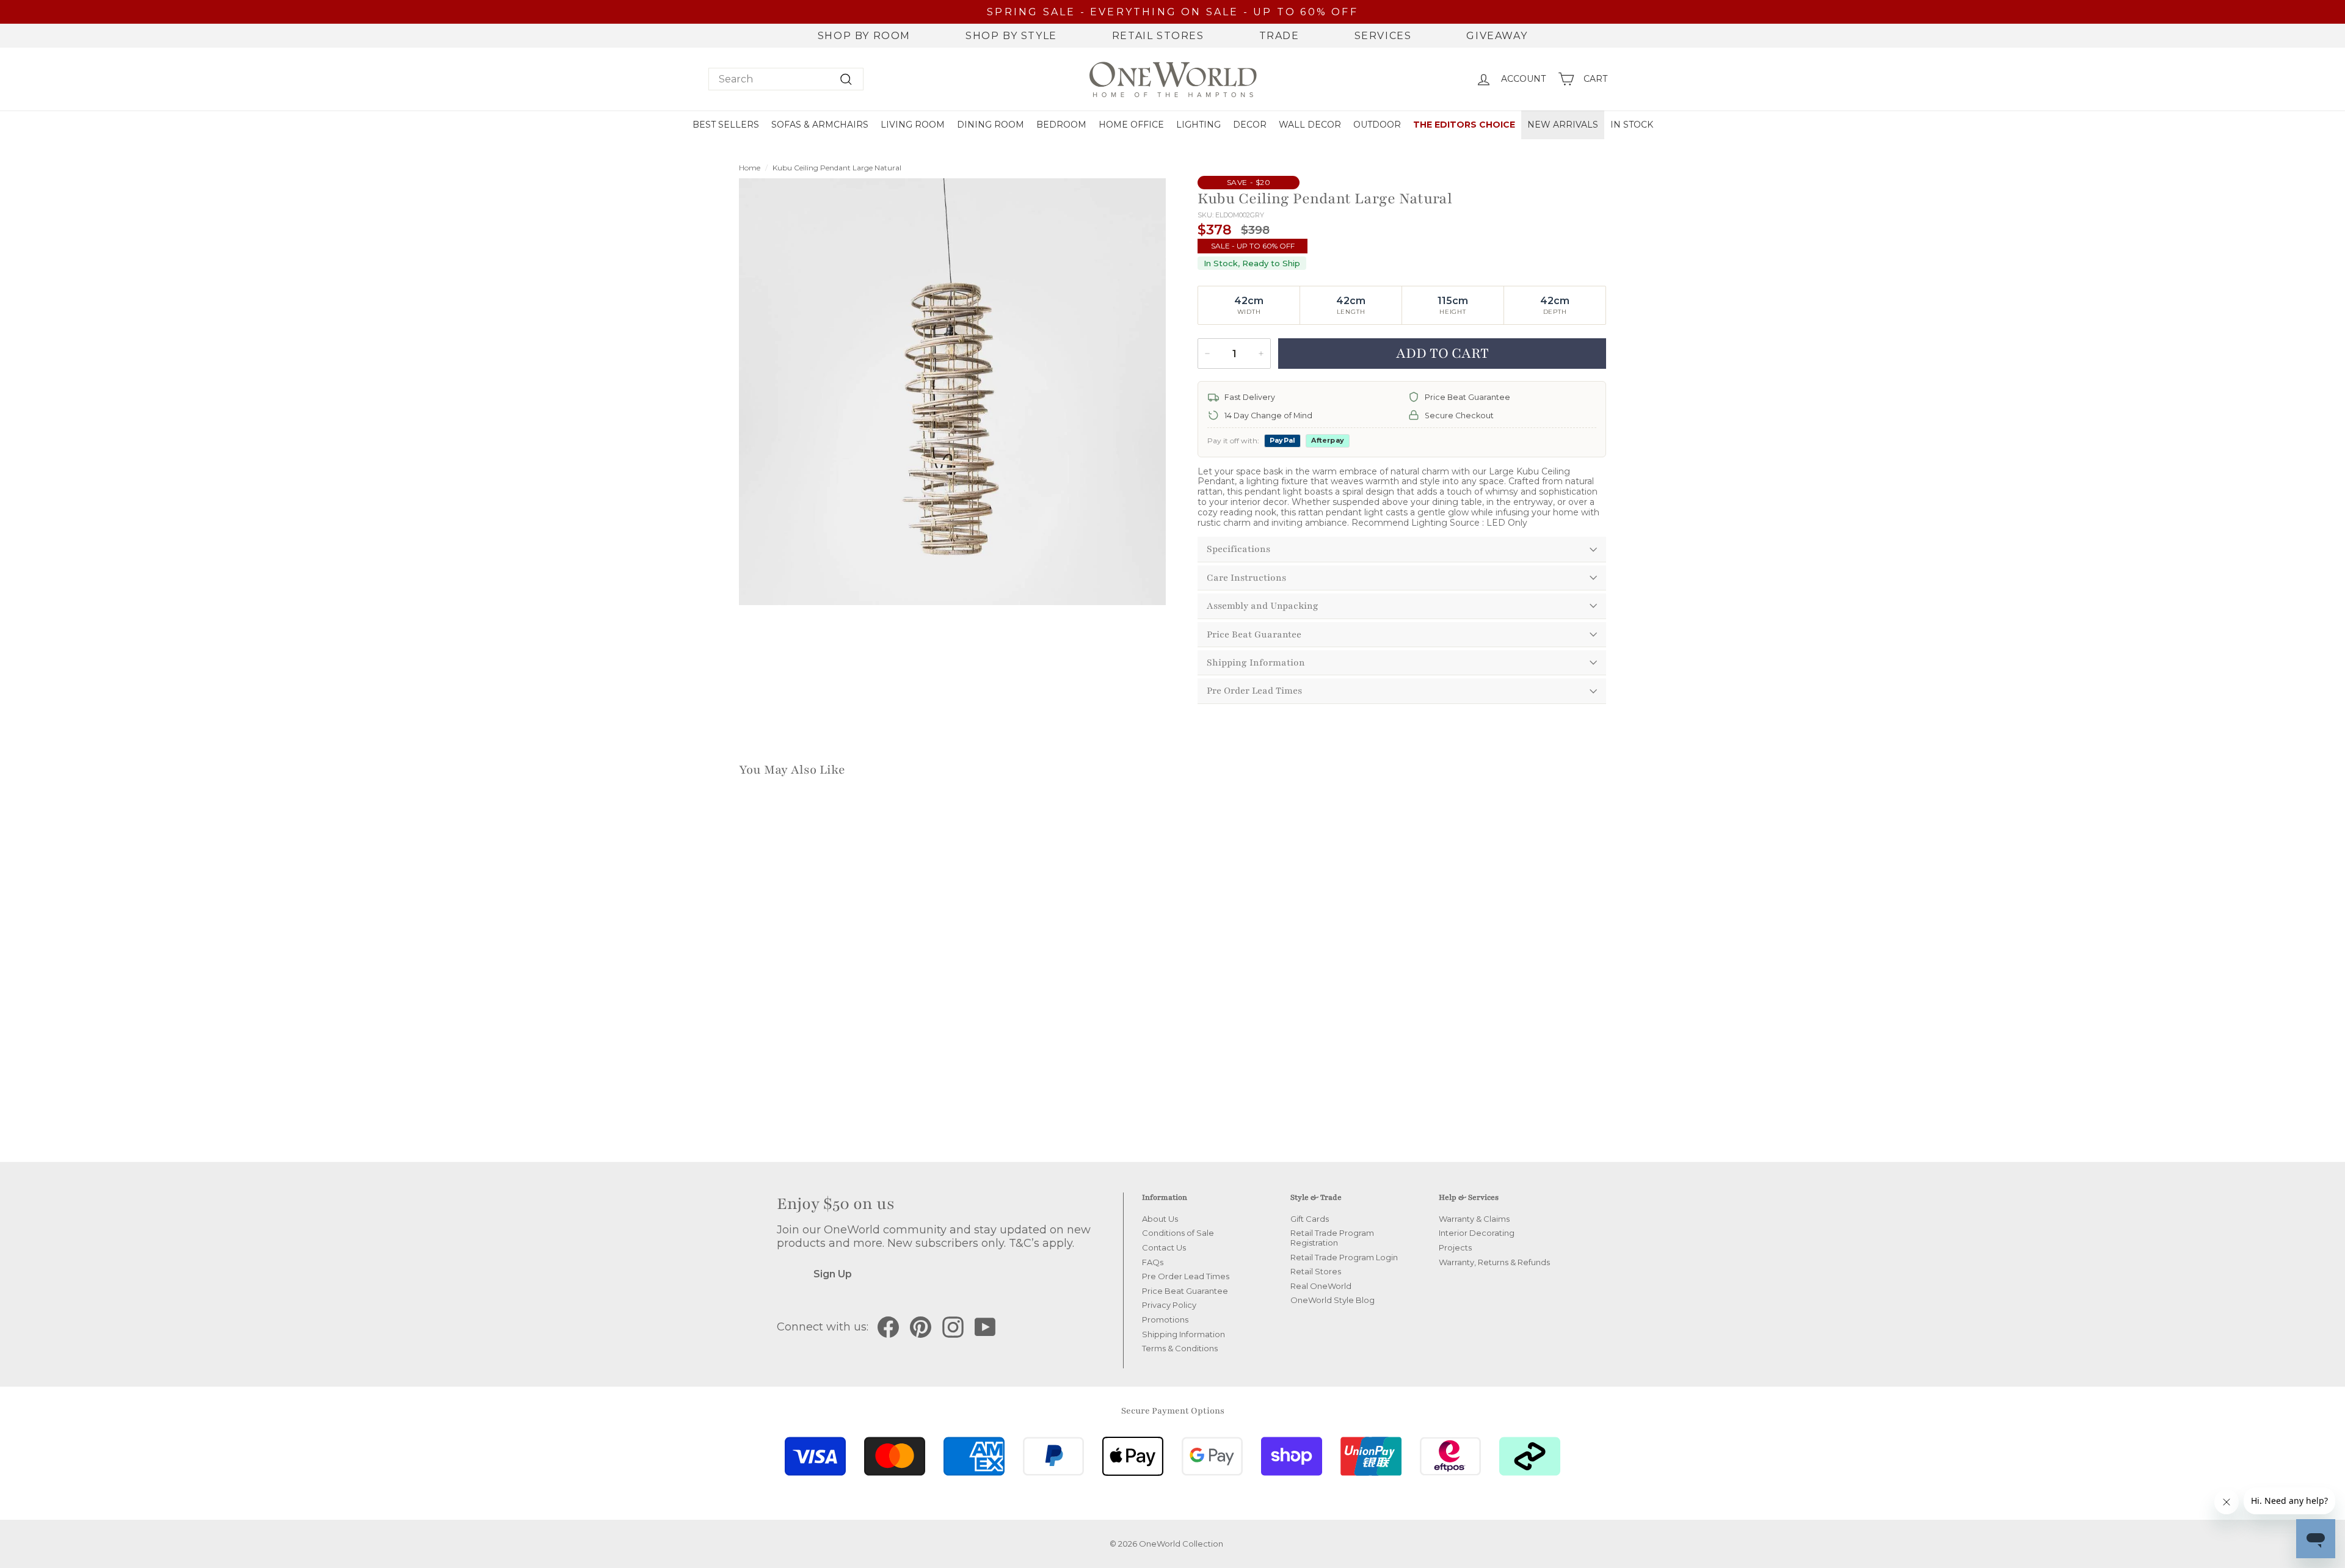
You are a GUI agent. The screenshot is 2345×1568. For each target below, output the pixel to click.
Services (1383, 36)
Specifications (1238, 549)
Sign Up (833, 1274)
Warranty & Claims (1474, 1219)
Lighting (1198, 125)
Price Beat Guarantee (1254, 634)
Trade (1279, 36)
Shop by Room (864, 36)
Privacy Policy (1169, 1305)
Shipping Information (1256, 662)
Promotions (1165, 1319)
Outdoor (1377, 125)
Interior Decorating (1477, 1233)
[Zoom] (952, 392)
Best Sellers (726, 125)
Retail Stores (1158, 36)
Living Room (913, 125)
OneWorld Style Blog (1332, 1300)
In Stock (1632, 125)
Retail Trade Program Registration (1332, 1238)
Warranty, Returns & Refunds (1494, 1262)
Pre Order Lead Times (1254, 691)
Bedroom (1061, 125)
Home (750, 168)
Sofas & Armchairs (820, 125)
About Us (1160, 1219)
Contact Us (1164, 1247)
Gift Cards (1310, 1219)
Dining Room (991, 125)
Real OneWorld (1321, 1286)
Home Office (1131, 125)
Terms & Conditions (1180, 1348)
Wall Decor (1310, 125)
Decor (1250, 125)
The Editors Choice (1464, 125)
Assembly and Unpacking (1263, 606)
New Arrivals (1563, 125)
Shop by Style (1011, 36)
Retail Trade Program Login (1344, 1257)
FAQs (1153, 1262)
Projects (1455, 1247)
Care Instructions (1246, 578)
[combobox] (786, 79)
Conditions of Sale (1178, 1233)
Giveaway (1497, 36)
